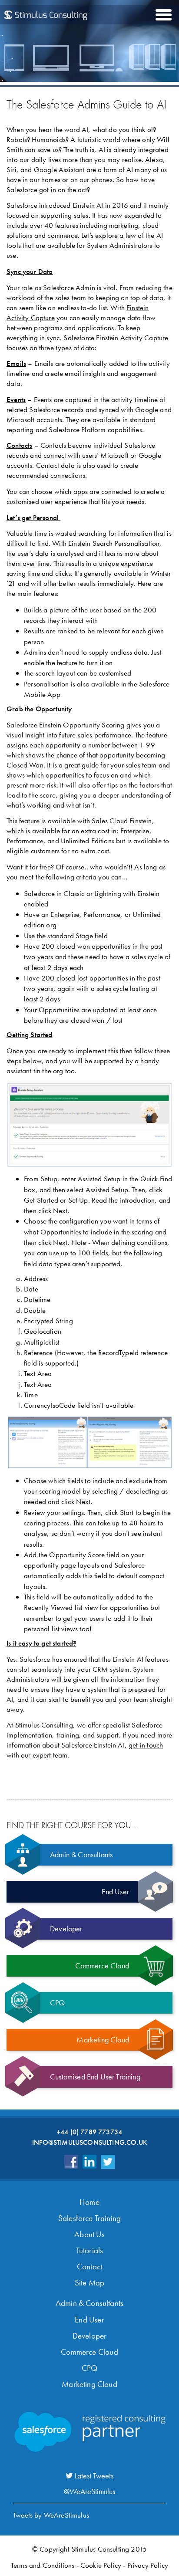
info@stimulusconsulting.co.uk (89, 2142)
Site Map (89, 2283)
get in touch (146, 1745)
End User (89, 2320)
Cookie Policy (101, 2565)
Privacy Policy (148, 2565)
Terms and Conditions (43, 2565)
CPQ (90, 2368)
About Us (89, 2234)
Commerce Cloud (89, 2352)
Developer (90, 2336)
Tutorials (90, 2250)
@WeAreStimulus (89, 2491)
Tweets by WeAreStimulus (51, 2515)
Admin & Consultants (89, 2303)
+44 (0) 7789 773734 (89, 2132)
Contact (89, 2267)
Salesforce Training (89, 2218)
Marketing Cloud (89, 2384)
